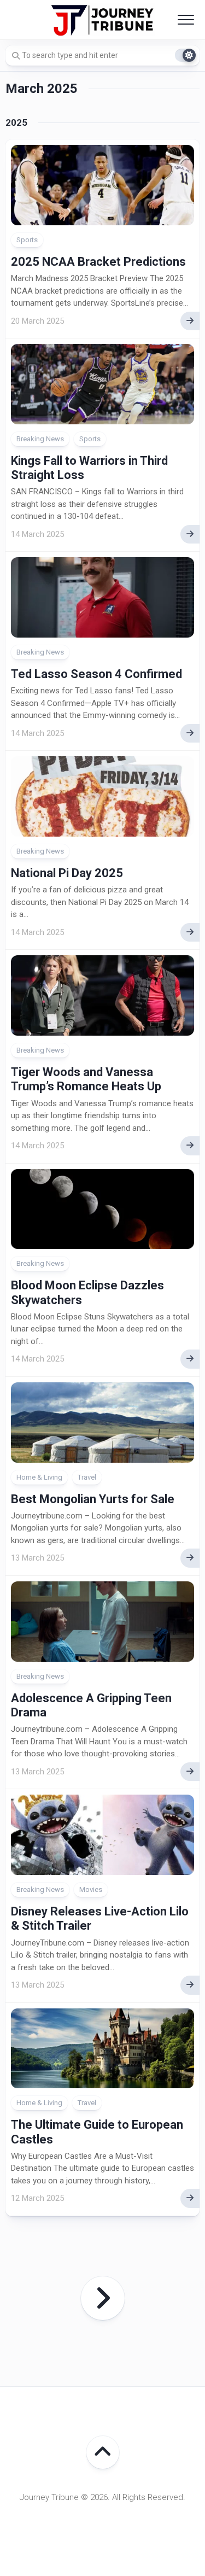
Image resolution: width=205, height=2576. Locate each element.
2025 (16, 122)
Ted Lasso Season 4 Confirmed (96, 674)
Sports (27, 240)
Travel (87, 1477)
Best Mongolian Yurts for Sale (93, 1499)
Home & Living (39, 1477)
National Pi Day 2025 (67, 873)
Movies (91, 1889)
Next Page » (103, 2298)
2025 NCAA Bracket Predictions (98, 262)
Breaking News (40, 439)
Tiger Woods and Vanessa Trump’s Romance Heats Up (86, 1079)
